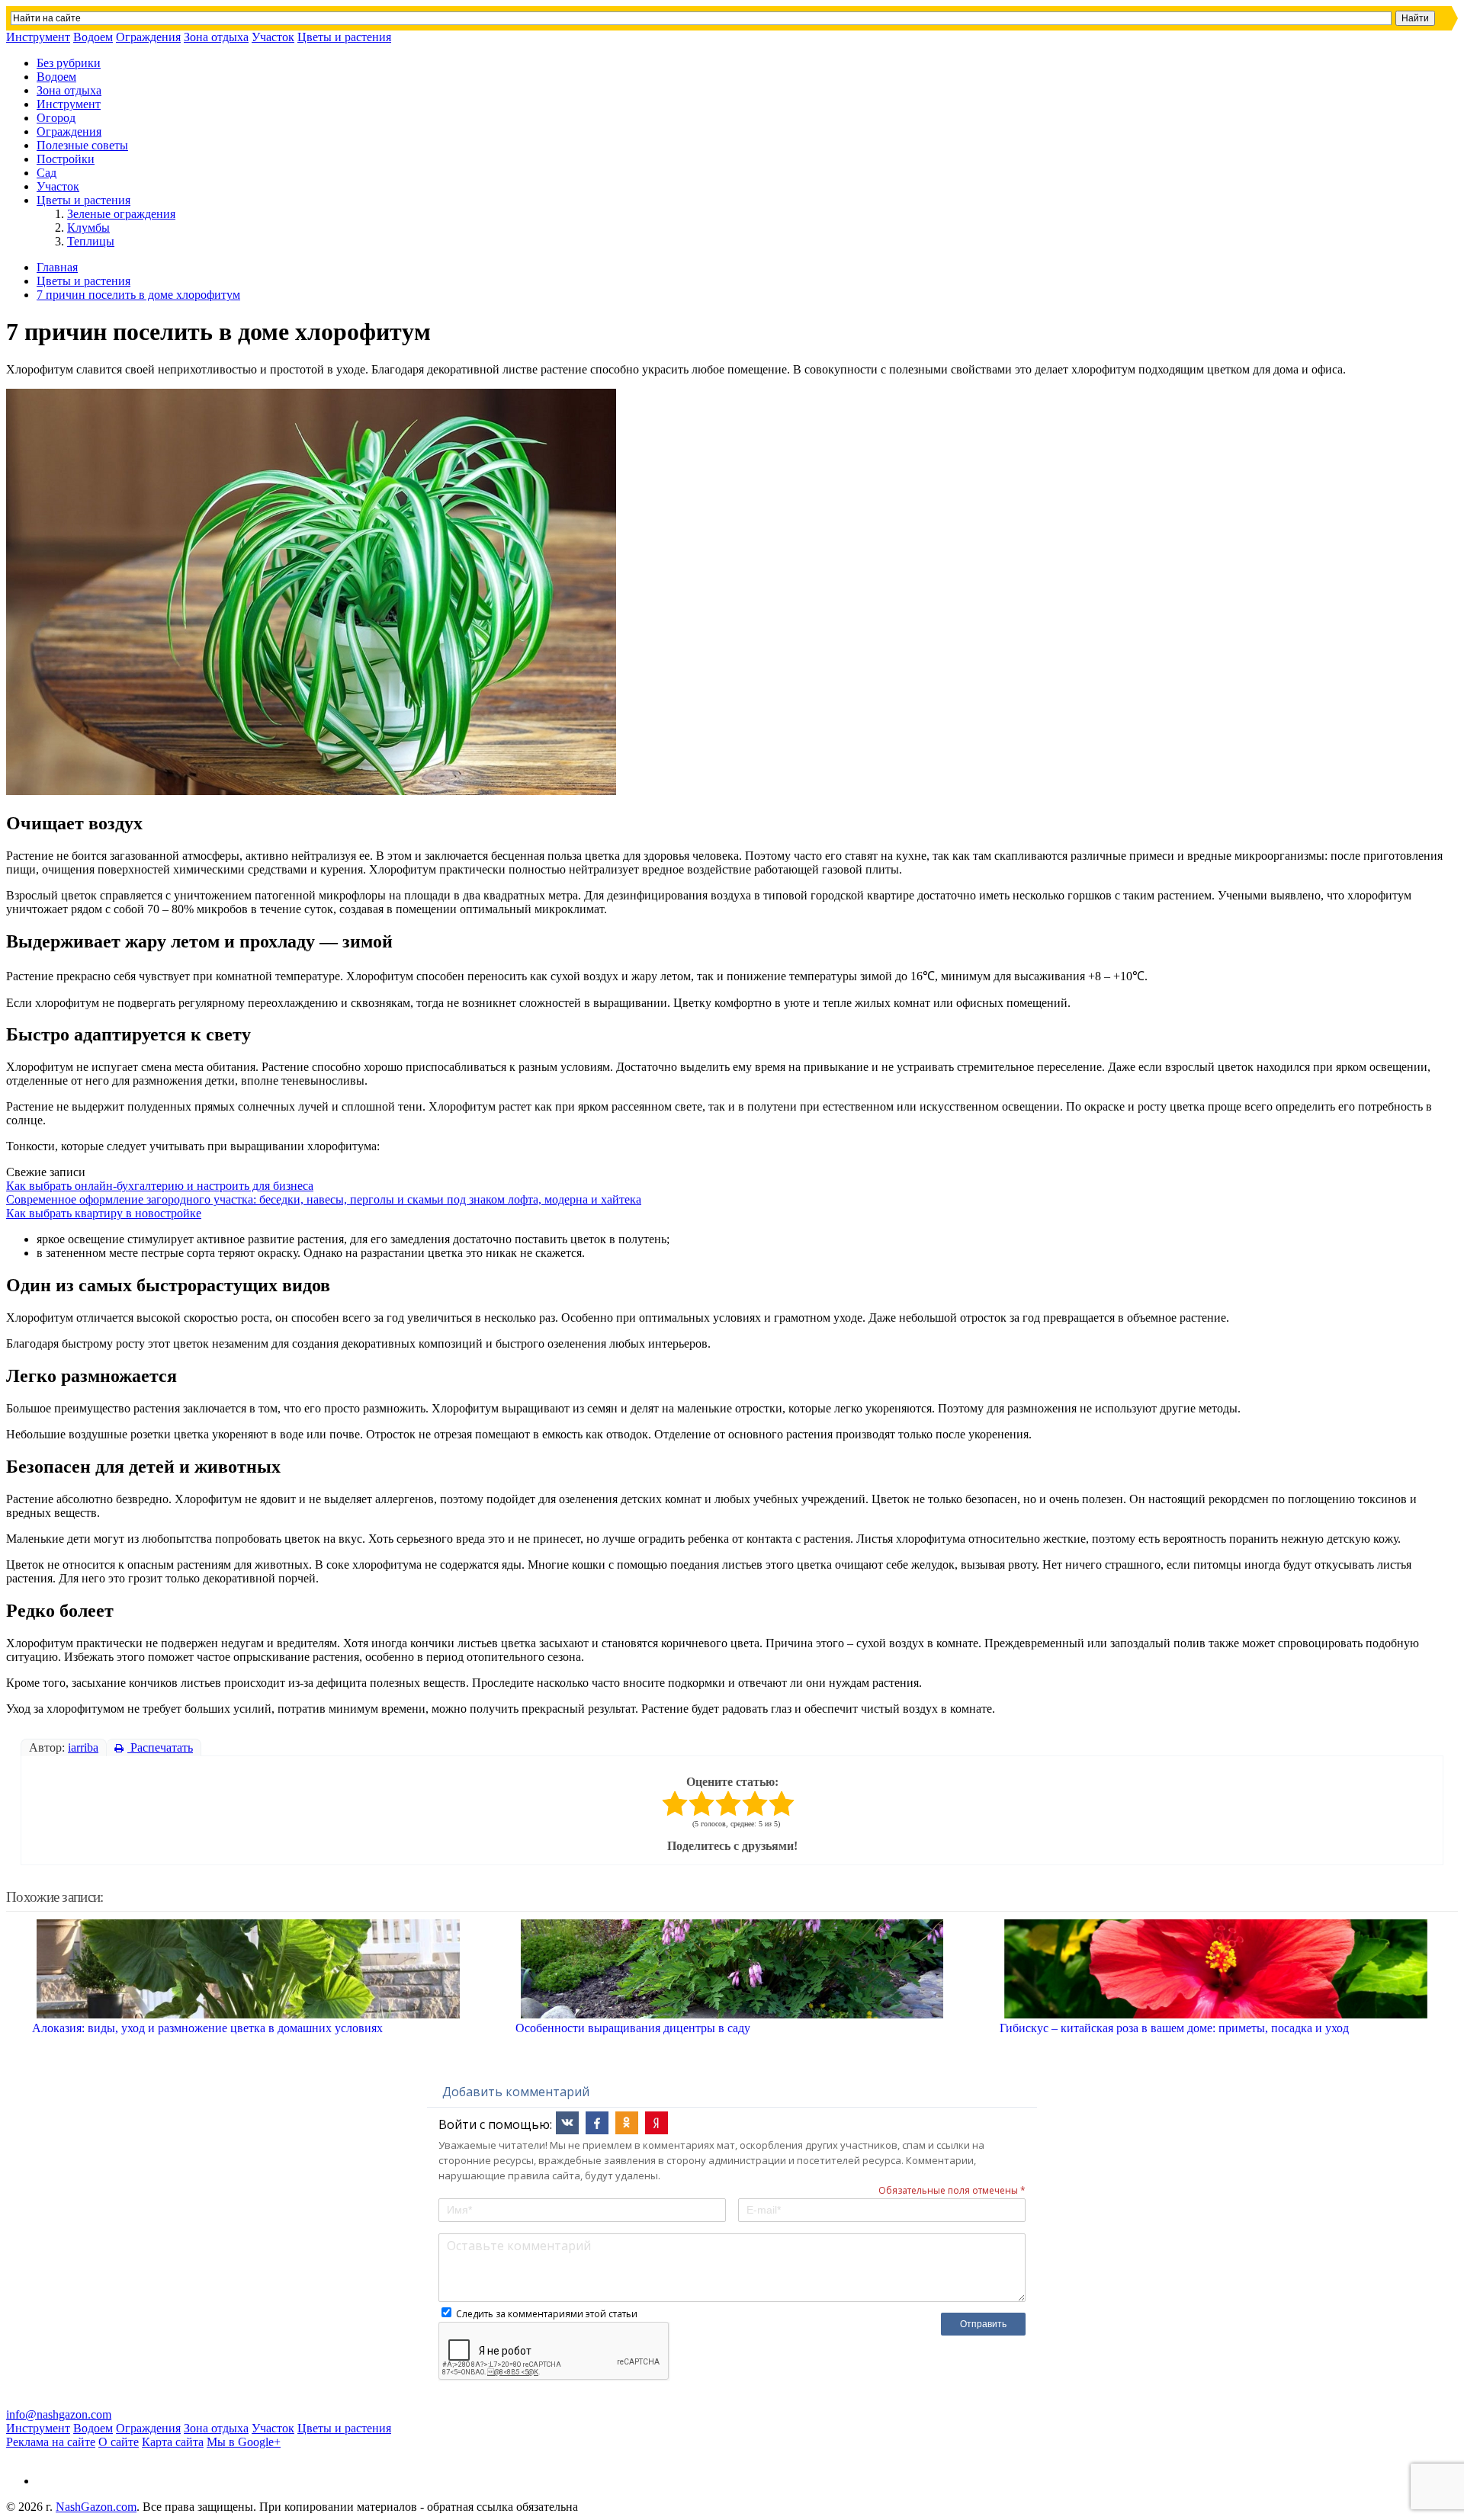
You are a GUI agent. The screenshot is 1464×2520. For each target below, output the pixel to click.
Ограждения (148, 37)
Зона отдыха (216, 37)
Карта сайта (173, 2442)
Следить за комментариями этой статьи (547, 2314)
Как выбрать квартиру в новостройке (104, 1213)
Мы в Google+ (244, 2442)
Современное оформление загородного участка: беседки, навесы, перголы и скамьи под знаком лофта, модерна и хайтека (324, 1199)
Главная (57, 267)
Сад (47, 173)
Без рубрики (69, 63)
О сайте (119, 2442)
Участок (273, 37)
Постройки (66, 159)
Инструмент (38, 37)
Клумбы (88, 228)
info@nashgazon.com (59, 2414)
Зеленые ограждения (121, 214)
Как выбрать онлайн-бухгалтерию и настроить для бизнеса (160, 1186)
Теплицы (91, 241)
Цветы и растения (344, 37)
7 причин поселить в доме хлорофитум (138, 295)
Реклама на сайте (51, 2442)
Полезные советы (82, 145)
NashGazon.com (96, 2507)
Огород (56, 118)
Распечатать (160, 1747)
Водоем (93, 37)
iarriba (83, 1747)
